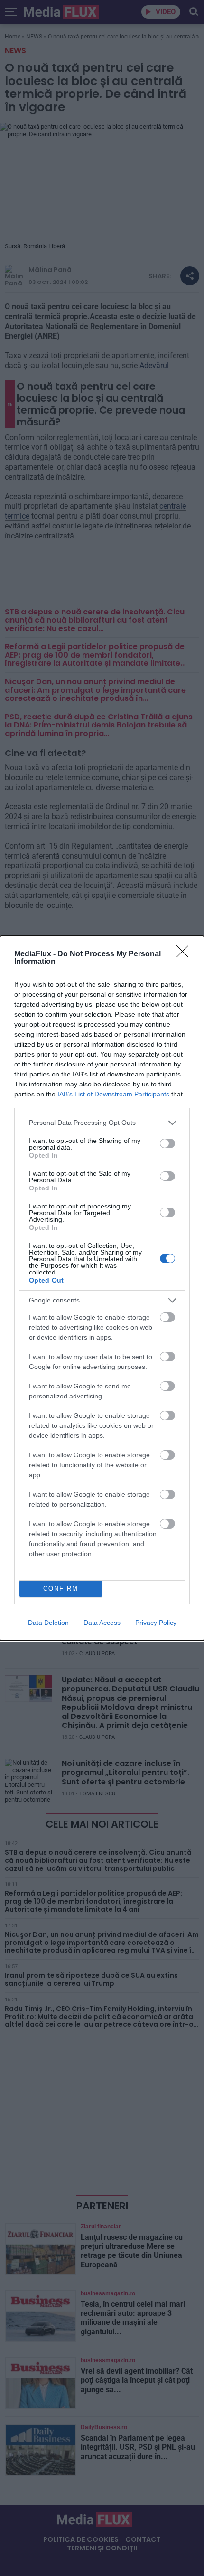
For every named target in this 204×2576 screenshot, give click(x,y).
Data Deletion (48, 1623)
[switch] (167, 1143)
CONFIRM (61, 1589)
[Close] (185, 954)
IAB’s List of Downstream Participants (113, 1094)
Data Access (102, 1623)
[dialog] (102, 1288)
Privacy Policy (156, 1623)
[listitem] (102, 1123)
